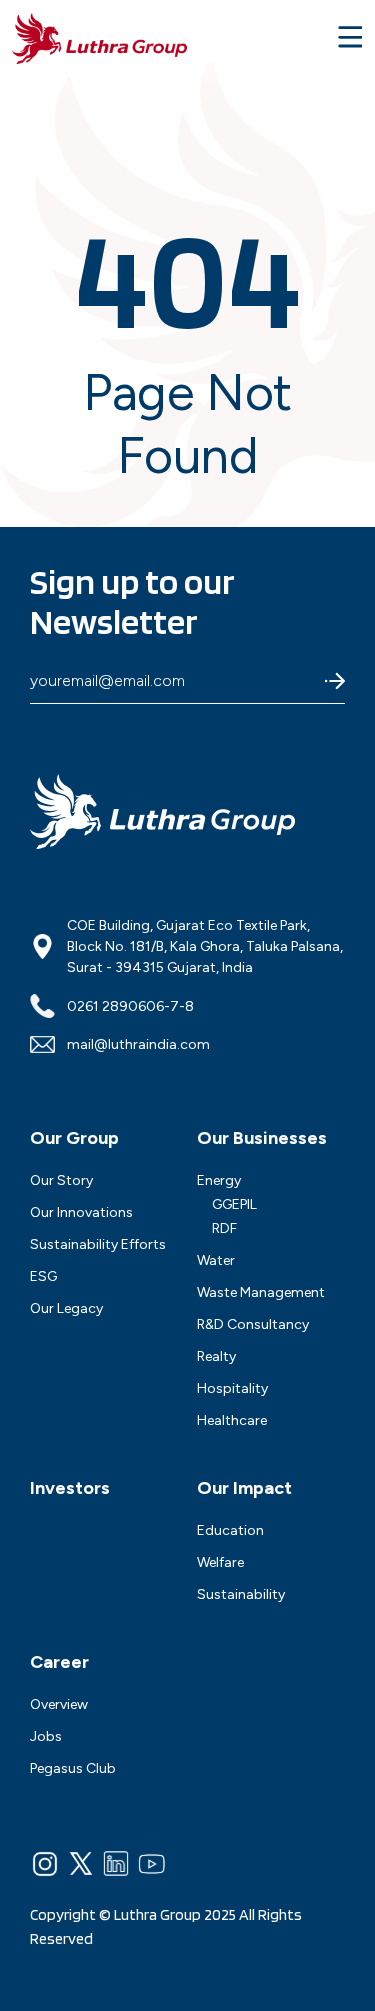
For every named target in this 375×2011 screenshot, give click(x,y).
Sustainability (241, 1594)
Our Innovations (81, 1212)
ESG (43, 1276)
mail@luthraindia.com (138, 1044)
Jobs (46, 1736)
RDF (224, 1228)
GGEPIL (234, 1204)
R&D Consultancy (253, 1324)
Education (230, 1530)
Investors (70, 1488)
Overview (59, 1704)
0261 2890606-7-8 (130, 1006)
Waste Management (261, 1292)
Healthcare (232, 1420)
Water (216, 1260)
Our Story (61, 1180)
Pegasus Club (73, 1768)
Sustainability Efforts (98, 1244)
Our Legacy (66, 1308)
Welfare (220, 1562)
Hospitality (232, 1388)
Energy (219, 1180)
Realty (216, 1356)
